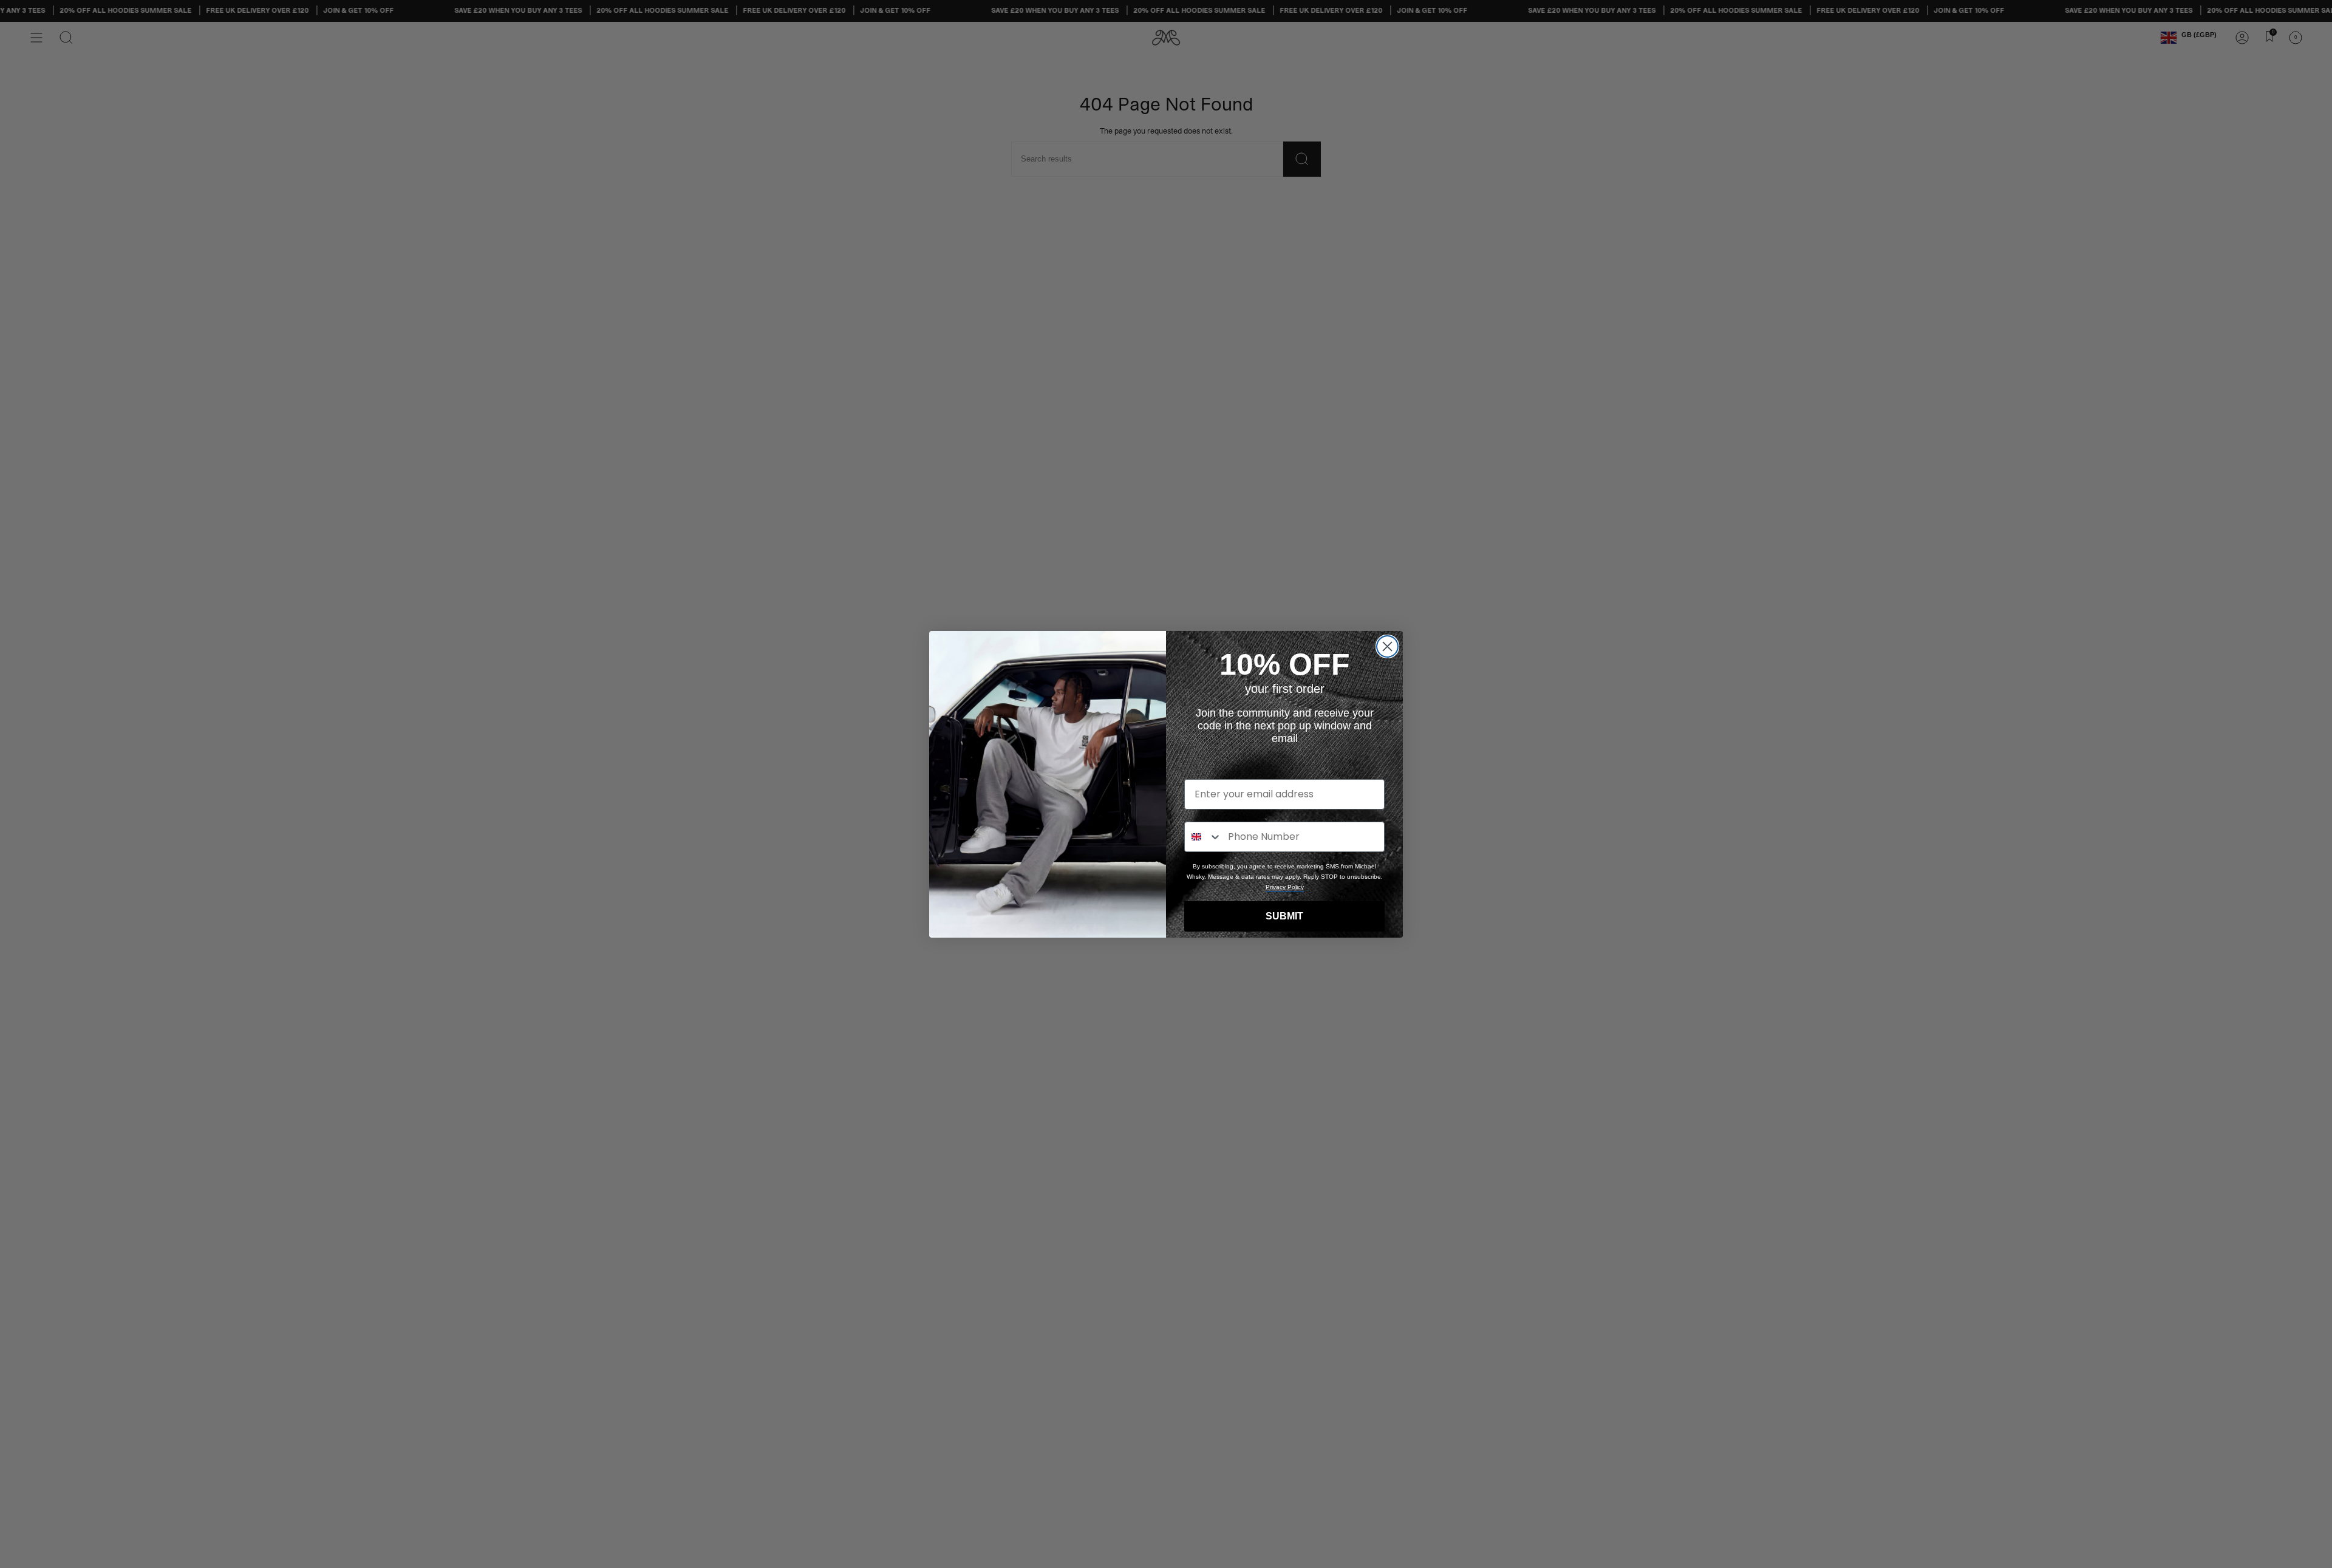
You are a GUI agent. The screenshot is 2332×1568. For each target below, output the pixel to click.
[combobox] (1203, 837)
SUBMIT (1284, 916)
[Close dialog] (1387, 646)
